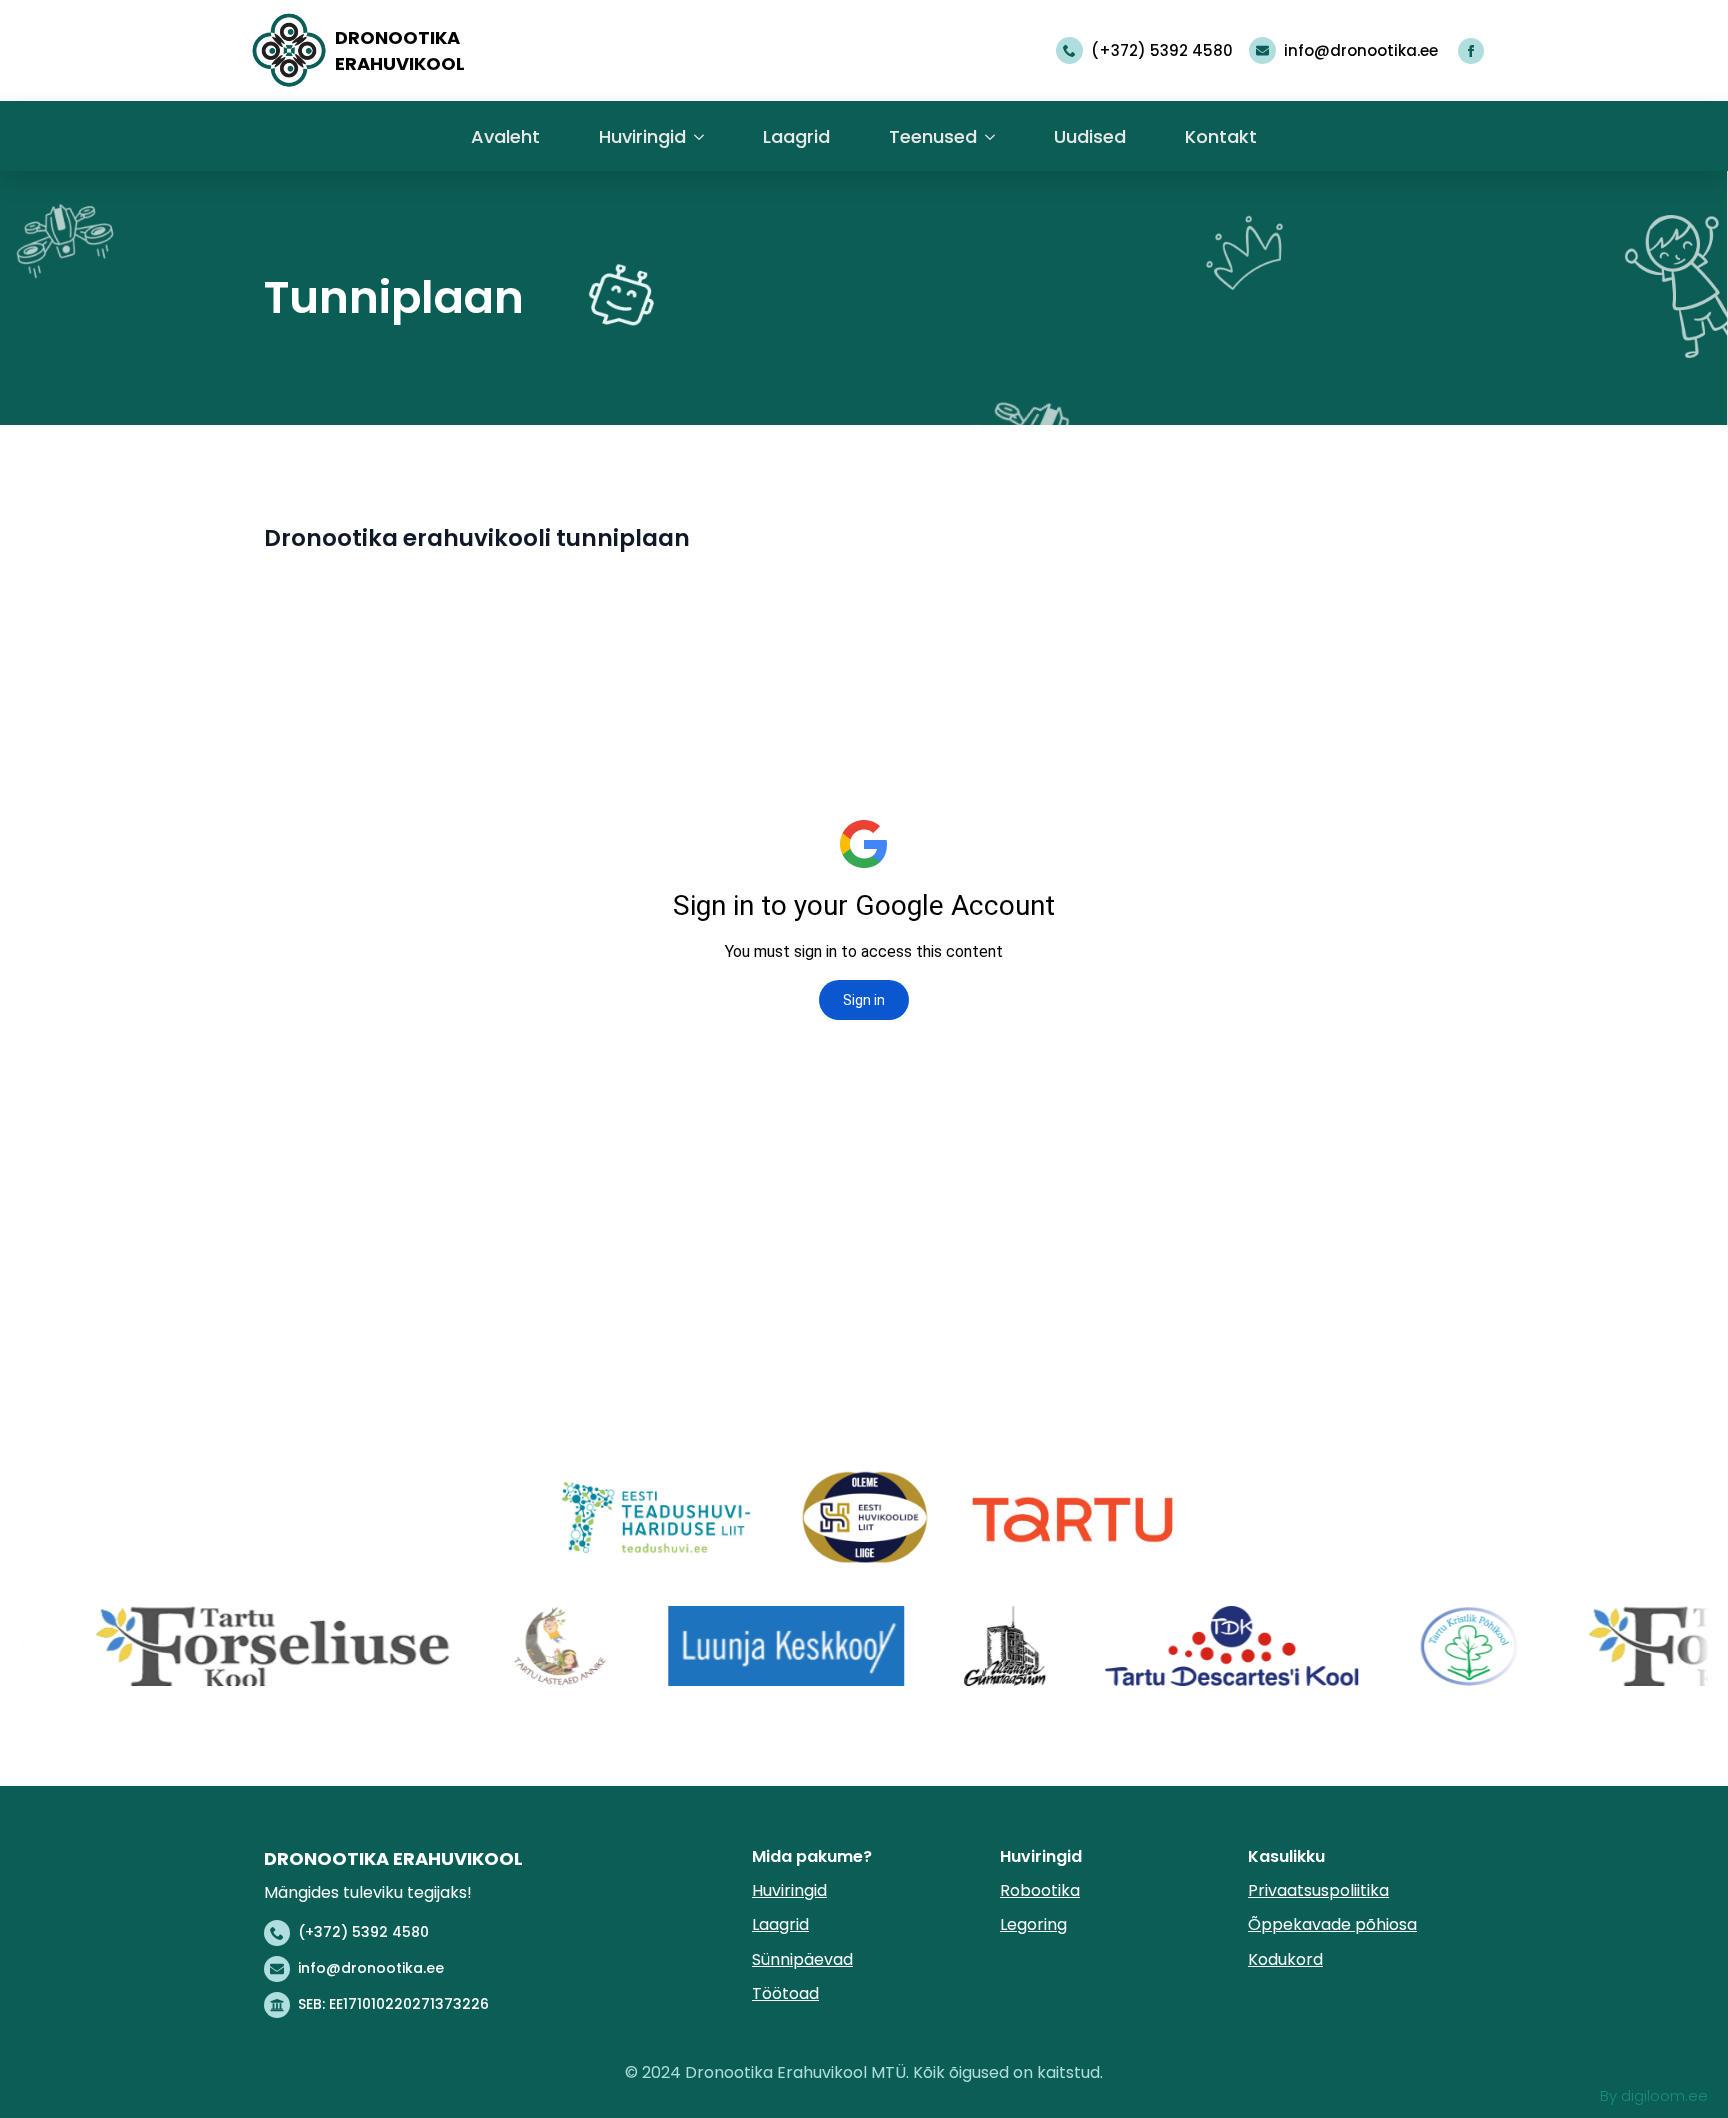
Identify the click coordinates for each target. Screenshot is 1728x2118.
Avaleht (505, 136)
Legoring (1033, 1925)
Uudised (1090, 136)
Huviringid (642, 136)
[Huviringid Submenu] (698, 142)
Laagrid (796, 136)
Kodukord (1285, 1960)
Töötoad (785, 1994)
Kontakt (1221, 136)
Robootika (1040, 1891)
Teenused (933, 136)
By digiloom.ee (1654, 2095)
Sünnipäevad (802, 1960)
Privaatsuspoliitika (1318, 1891)
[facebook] (1471, 51)
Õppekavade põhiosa (1332, 1925)
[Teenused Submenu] (989, 142)
